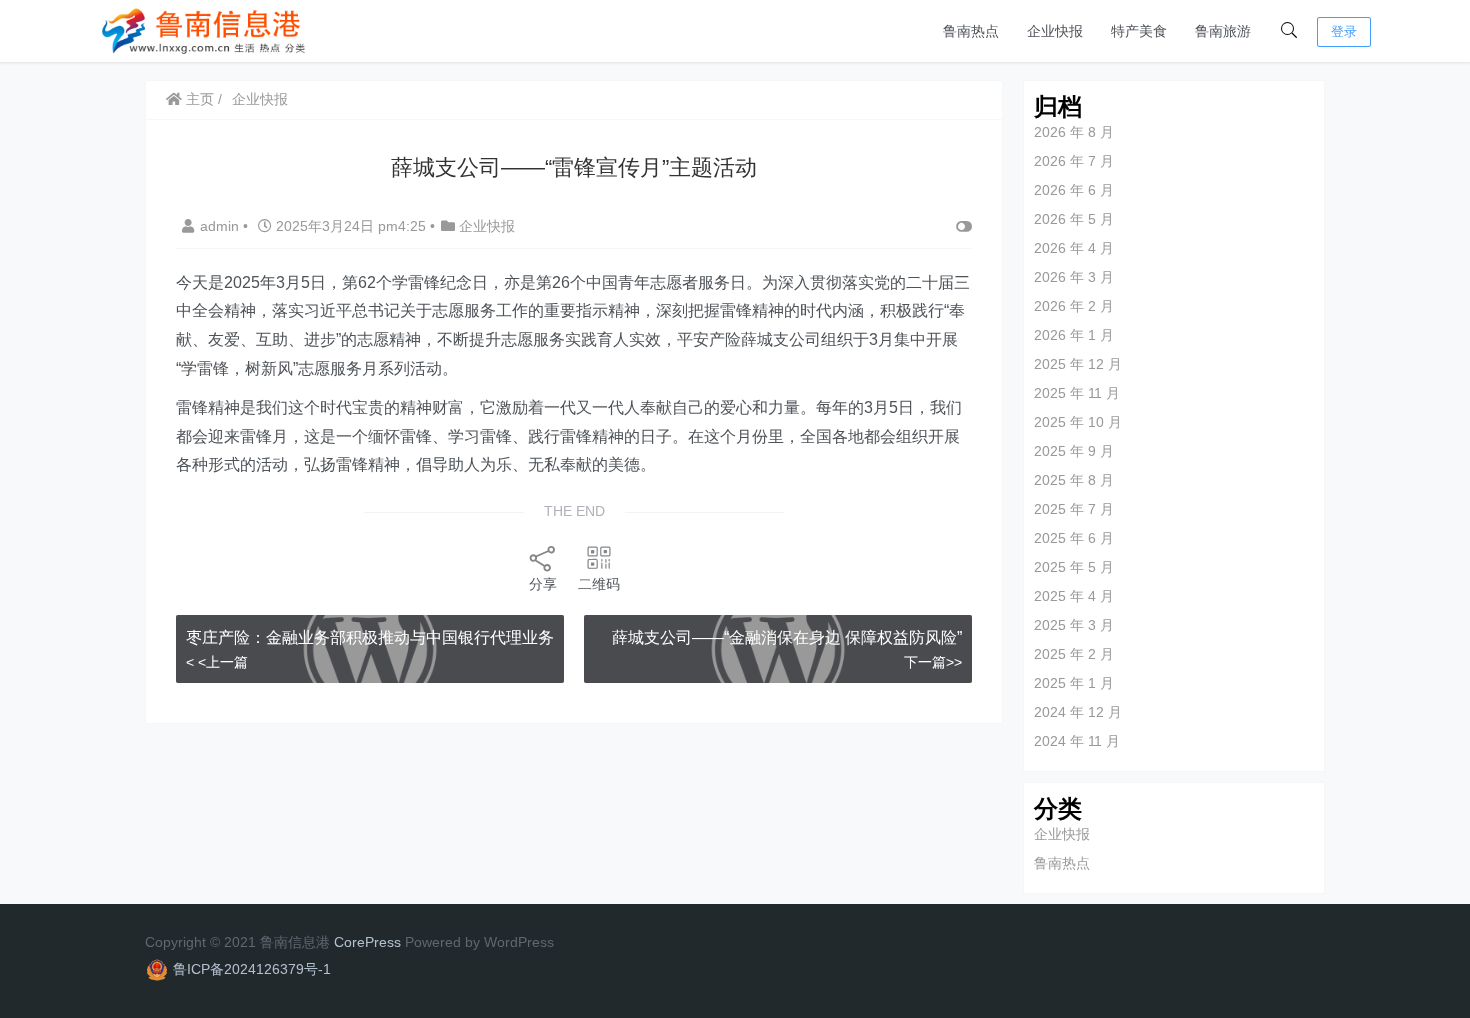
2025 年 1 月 (1074, 683)
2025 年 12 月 (1078, 364)
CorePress (367, 942)
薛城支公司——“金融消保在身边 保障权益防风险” (787, 637)
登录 (1344, 31)
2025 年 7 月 (1074, 509)
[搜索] (1289, 31)
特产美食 (1139, 31)
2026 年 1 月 (1074, 335)
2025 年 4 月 (1074, 596)
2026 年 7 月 (1074, 161)
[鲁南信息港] (205, 29)
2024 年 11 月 (1077, 741)
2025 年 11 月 (1077, 393)
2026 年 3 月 (1074, 277)
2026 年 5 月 (1074, 219)
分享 (543, 584)
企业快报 (1055, 31)
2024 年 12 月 (1078, 712)
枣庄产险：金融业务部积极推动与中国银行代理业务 (370, 637)
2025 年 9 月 (1074, 451)
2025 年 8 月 (1074, 480)
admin (221, 226)
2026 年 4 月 (1074, 248)
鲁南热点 (971, 31)
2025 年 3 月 (1074, 625)
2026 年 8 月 (1074, 132)
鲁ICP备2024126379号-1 (252, 969)
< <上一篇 (217, 662)
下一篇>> (933, 662)
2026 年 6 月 (1074, 190)
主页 (198, 99)
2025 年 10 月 (1078, 422)
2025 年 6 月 (1074, 538)
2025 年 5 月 (1074, 567)
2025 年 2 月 (1074, 654)
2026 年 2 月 (1074, 306)
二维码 (599, 584)
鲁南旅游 (1223, 31)
